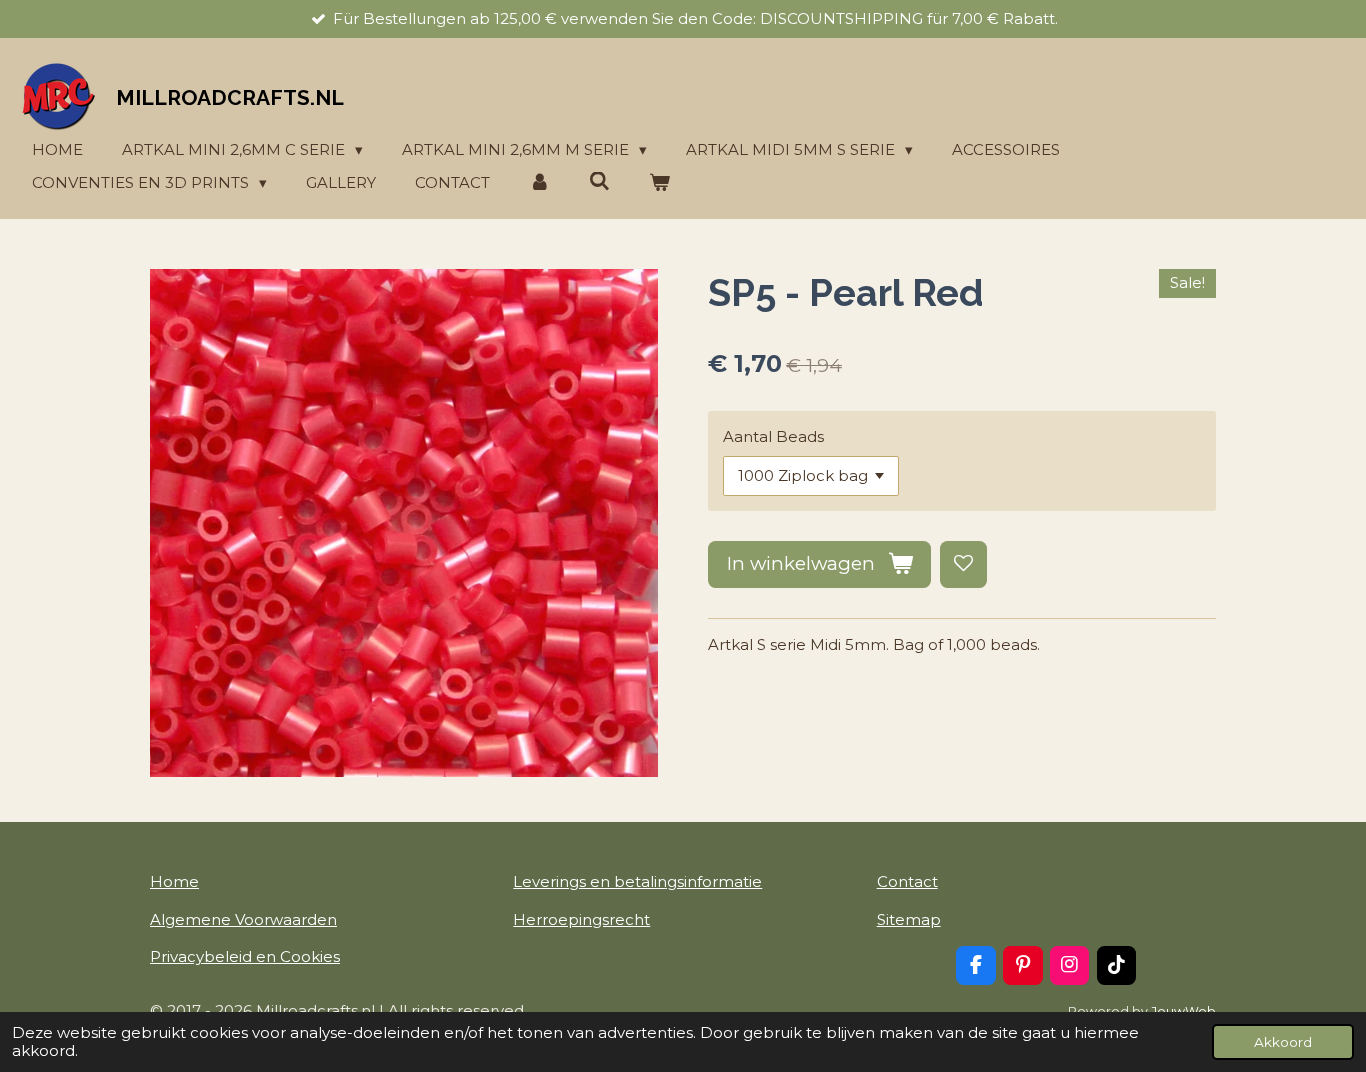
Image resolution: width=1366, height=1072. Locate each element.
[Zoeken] (599, 181)
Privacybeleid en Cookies (245, 956)
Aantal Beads (773, 436)
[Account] (539, 183)
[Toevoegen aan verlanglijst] (963, 564)
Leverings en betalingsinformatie (637, 881)
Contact (907, 881)
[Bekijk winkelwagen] (659, 183)
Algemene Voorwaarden (243, 919)
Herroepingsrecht (581, 919)
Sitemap (909, 919)
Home (174, 881)
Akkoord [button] (1283, 1042)
